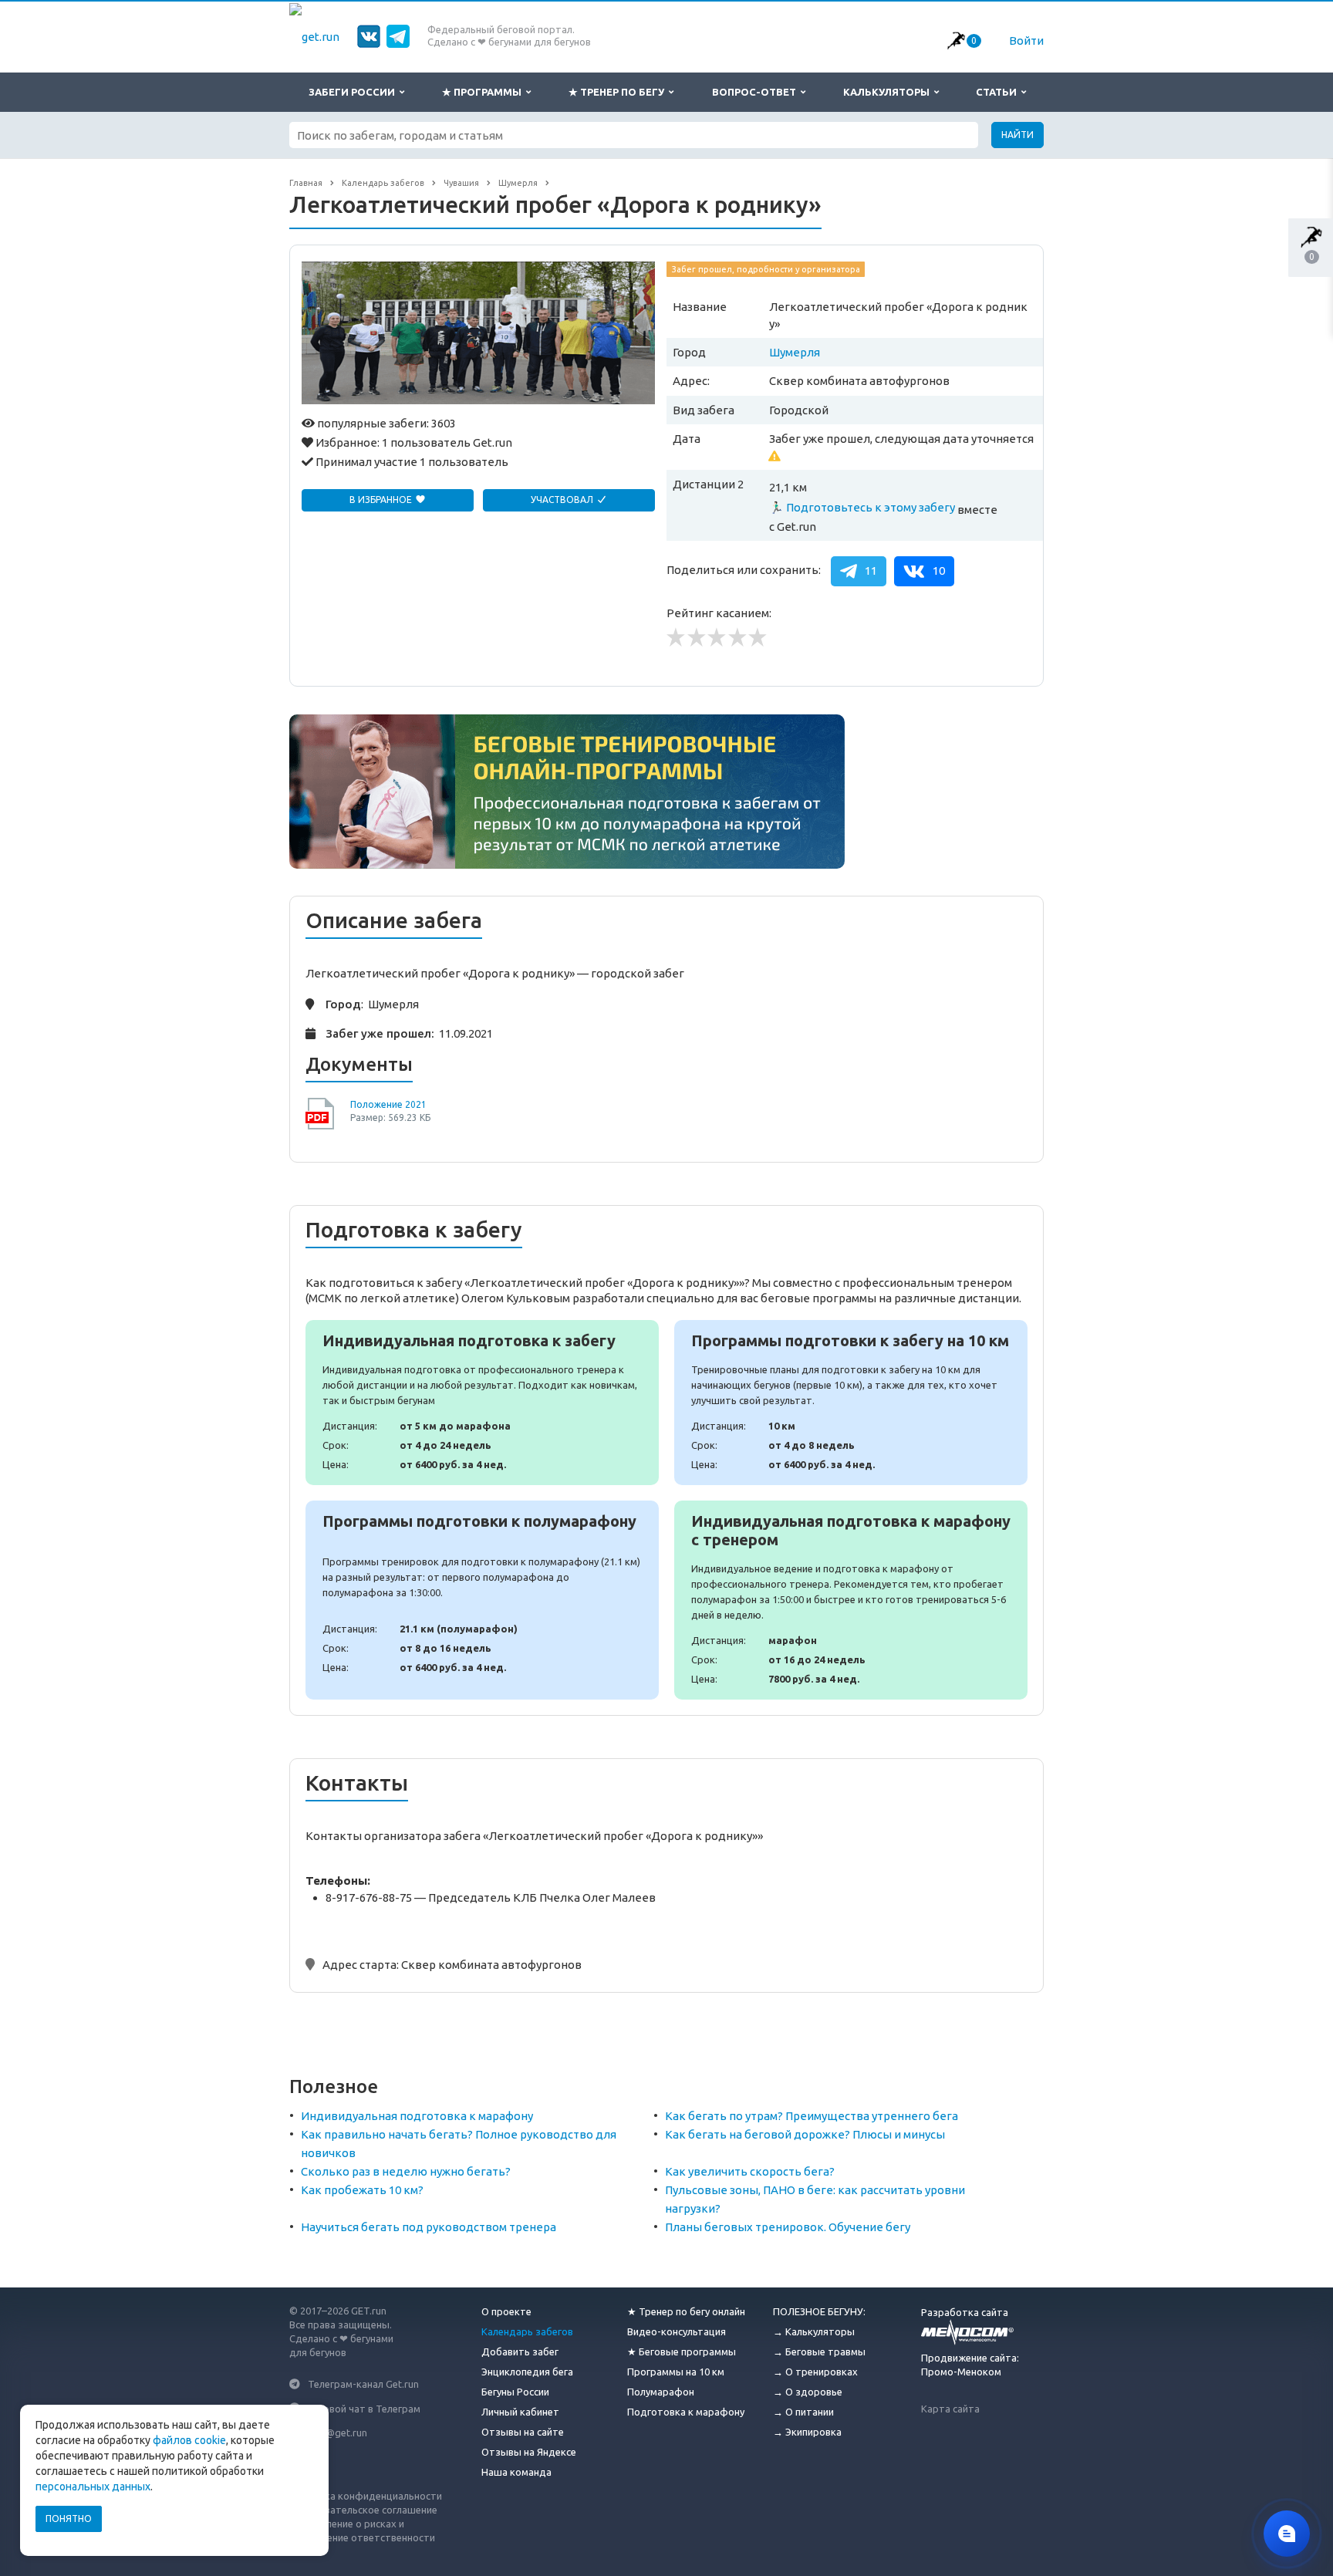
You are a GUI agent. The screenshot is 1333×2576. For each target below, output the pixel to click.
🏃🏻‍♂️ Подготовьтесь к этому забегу (862, 507)
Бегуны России (515, 2392)
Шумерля (795, 352)
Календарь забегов (527, 2331)
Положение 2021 (388, 1104)
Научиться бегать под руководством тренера (429, 2227)
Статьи (999, 92)
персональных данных (93, 2487)
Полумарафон (661, 2392)
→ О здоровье (808, 2392)
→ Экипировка (807, 2432)
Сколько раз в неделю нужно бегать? (406, 2171)
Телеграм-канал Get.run (363, 2384)
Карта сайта (950, 2409)
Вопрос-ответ (756, 92)
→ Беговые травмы (819, 2351)
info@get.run (337, 2433)
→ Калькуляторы (814, 2331)
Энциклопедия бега (527, 2372)
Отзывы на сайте (523, 2432)
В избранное (382, 500)
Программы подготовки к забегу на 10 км (851, 1403)
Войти (1026, 41)
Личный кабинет (520, 2412)
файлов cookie (189, 2440)
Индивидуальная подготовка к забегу (482, 1403)
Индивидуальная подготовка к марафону (417, 2116)
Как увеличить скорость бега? (750, 2171)
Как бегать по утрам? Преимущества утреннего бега (812, 2116)
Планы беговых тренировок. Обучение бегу (788, 2227)
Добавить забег (520, 2351)
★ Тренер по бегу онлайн (686, 2311)
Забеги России (354, 92)
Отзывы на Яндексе (529, 2452)
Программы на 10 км (676, 2372)
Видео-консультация (677, 2331)
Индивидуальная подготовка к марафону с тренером (851, 1600)
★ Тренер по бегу (619, 92)
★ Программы (484, 92)
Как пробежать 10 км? (362, 2190)
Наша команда (516, 2472)
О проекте (506, 2311)
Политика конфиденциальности (366, 2496)
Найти (1017, 135)
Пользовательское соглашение (363, 2510)
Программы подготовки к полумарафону (482, 1600)
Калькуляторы (889, 92)
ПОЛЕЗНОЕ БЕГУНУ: (819, 2311)
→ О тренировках (815, 2372)
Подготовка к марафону (686, 2412)
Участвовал (563, 500)
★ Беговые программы (682, 2351)
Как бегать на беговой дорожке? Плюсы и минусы (805, 2134)
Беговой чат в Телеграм (364, 2408)
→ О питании (803, 2412)
